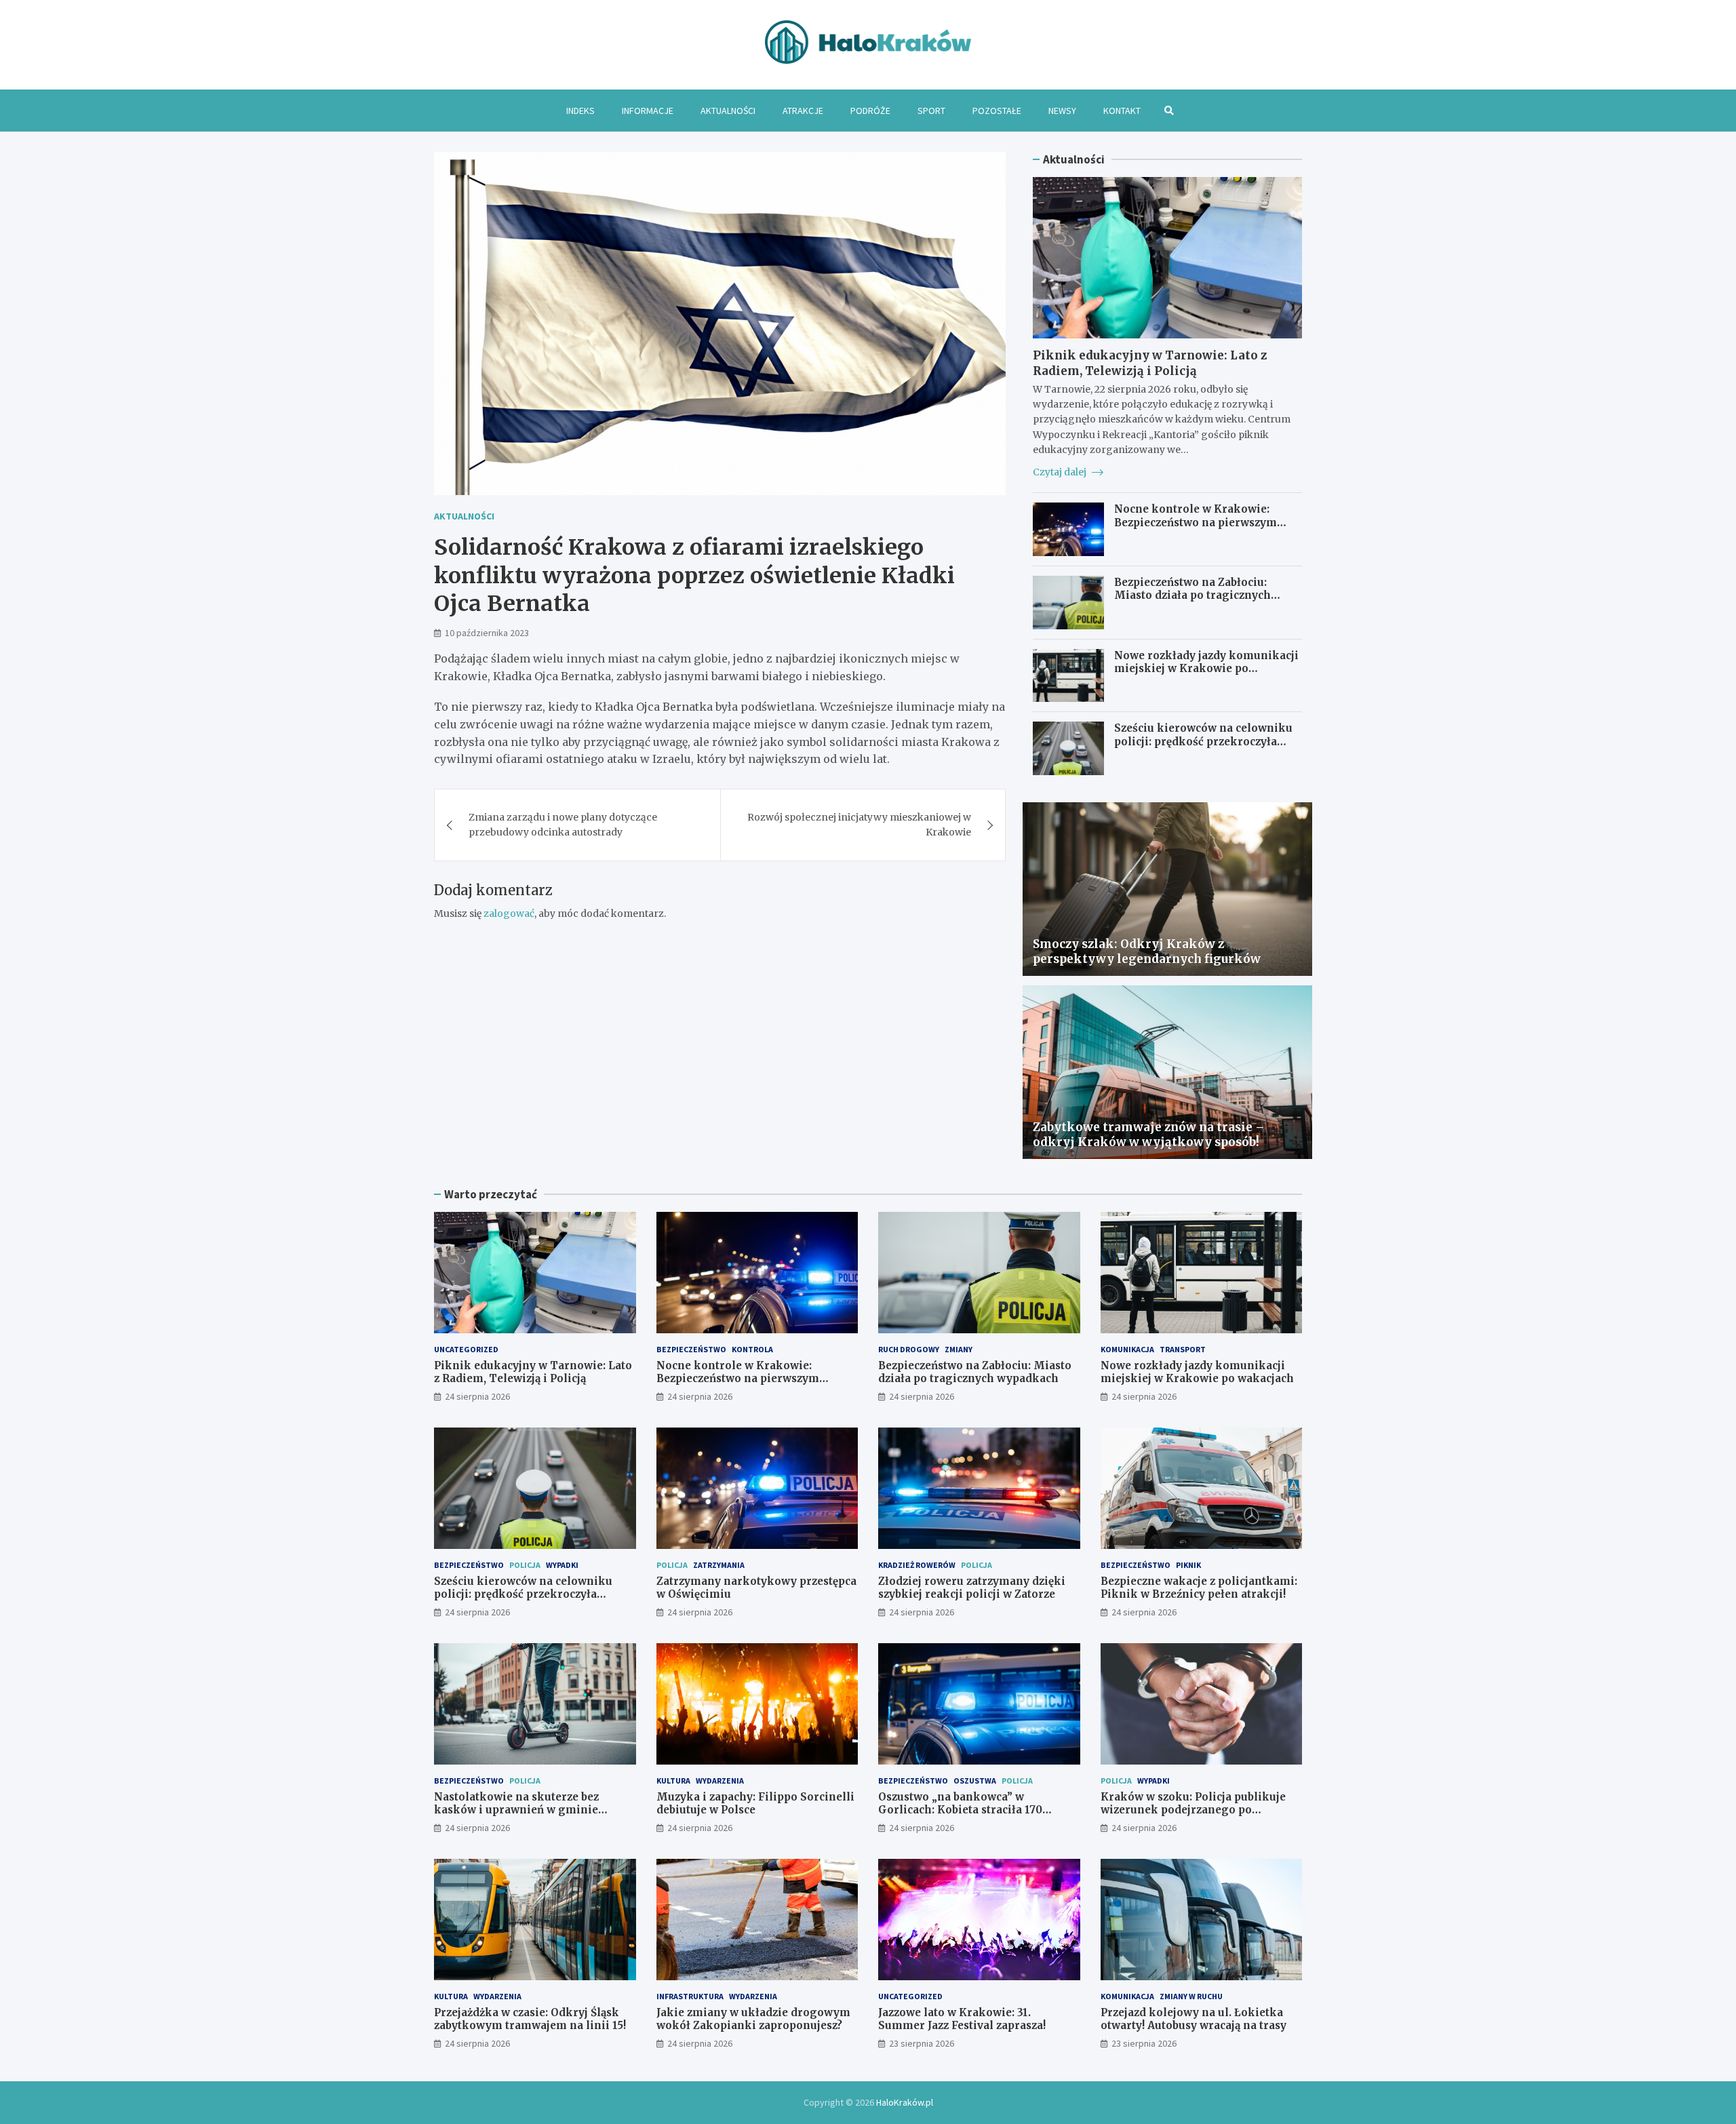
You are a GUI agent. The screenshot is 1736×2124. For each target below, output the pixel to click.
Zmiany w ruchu (1191, 1996)
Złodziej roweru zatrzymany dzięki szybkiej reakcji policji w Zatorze (972, 1588)
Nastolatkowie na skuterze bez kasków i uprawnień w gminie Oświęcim (516, 1810)
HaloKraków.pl (905, 2102)
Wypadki (562, 1565)
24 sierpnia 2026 (477, 1396)
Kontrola (752, 1349)
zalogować (509, 913)
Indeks (580, 111)
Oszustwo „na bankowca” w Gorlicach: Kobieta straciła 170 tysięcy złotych (960, 1810)
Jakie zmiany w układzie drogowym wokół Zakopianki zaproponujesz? (753, 2019)
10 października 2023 (487, 633)
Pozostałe (997, 111)
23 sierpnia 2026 (922, 2043)
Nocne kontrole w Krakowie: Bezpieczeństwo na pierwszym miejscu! (1196, 522)
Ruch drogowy (909, 1349)
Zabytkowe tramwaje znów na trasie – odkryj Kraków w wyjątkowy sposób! (1149, 1135)
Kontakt (1122, 111)
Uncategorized (466, 1349)
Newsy (1062, 111)
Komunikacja (1127, 1349)
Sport (931, 111)
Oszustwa (975, 1781)
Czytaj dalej (1061, 472)
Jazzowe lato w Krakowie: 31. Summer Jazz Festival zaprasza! (962, 2019)
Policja (525, 1565)
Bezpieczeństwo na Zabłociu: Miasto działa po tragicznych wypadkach (1192, 595)
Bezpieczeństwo (691, 1349)
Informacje (648, 111)
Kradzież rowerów (917, 1565)
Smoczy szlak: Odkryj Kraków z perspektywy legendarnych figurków (1147, 951)
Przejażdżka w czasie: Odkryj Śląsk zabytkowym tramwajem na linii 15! (530, 2019)
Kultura (673, 1781)
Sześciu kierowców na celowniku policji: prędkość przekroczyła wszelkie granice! (1203, 741)
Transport (1183, 1349)
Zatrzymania (719, 1565)
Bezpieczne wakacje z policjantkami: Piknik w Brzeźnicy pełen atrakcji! (1199, 1588)
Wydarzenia (720, 1781)
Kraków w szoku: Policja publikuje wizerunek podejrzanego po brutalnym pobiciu (1193, 1810)
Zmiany (959, 1349)
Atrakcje (803, 111)
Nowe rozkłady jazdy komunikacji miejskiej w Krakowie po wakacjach (1206, 669)
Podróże (870, 111)
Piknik (1188, 1565)
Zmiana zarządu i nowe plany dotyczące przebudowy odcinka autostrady (563, 825)
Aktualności (728, 111)
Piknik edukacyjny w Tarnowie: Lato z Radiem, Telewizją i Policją (1150, 363)
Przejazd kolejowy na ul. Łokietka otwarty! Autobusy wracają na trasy (1193, 2019)
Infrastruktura (690, 1996)
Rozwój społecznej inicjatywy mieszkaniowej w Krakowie (859, 825)
